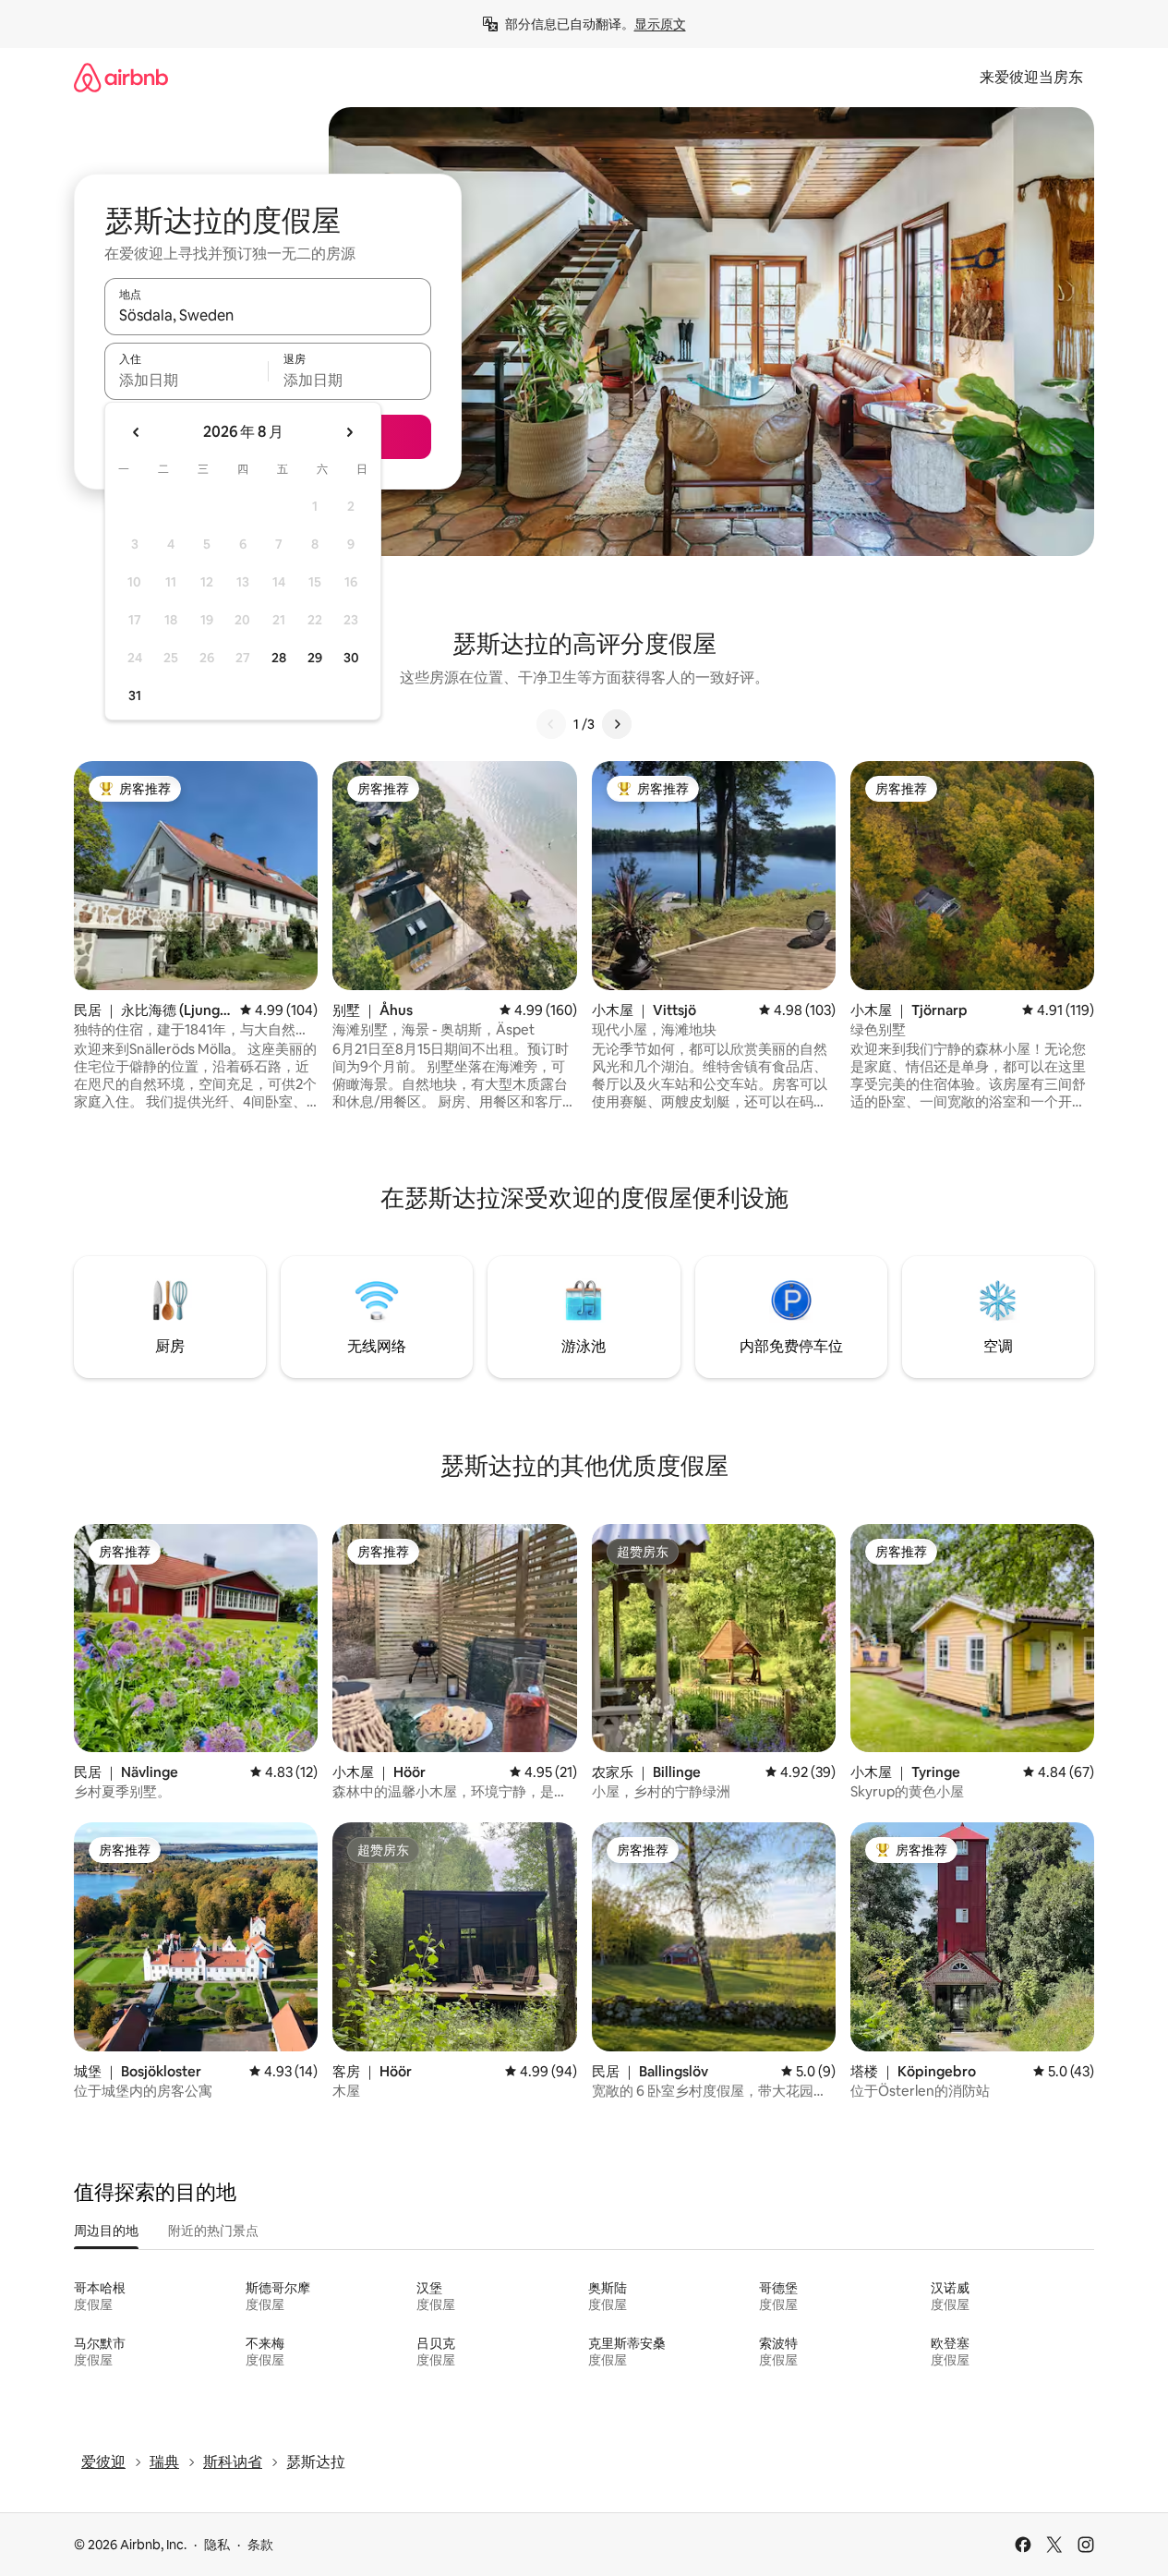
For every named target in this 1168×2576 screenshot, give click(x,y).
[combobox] (268, 315)
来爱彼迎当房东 (1031, 77)
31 (135, 695)
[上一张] (551, 724)
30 (351, 658)
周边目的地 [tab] (106, 2231)
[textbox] (186, 380)
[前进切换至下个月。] (349, 432)
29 (315, 658)
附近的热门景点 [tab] (213, 2231)
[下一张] (617, 724)
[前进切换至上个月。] (137, 432)
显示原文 (660, 24)
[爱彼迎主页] (121, 77)
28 (279, 658)
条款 (260, 2545)
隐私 (217, 2545)
